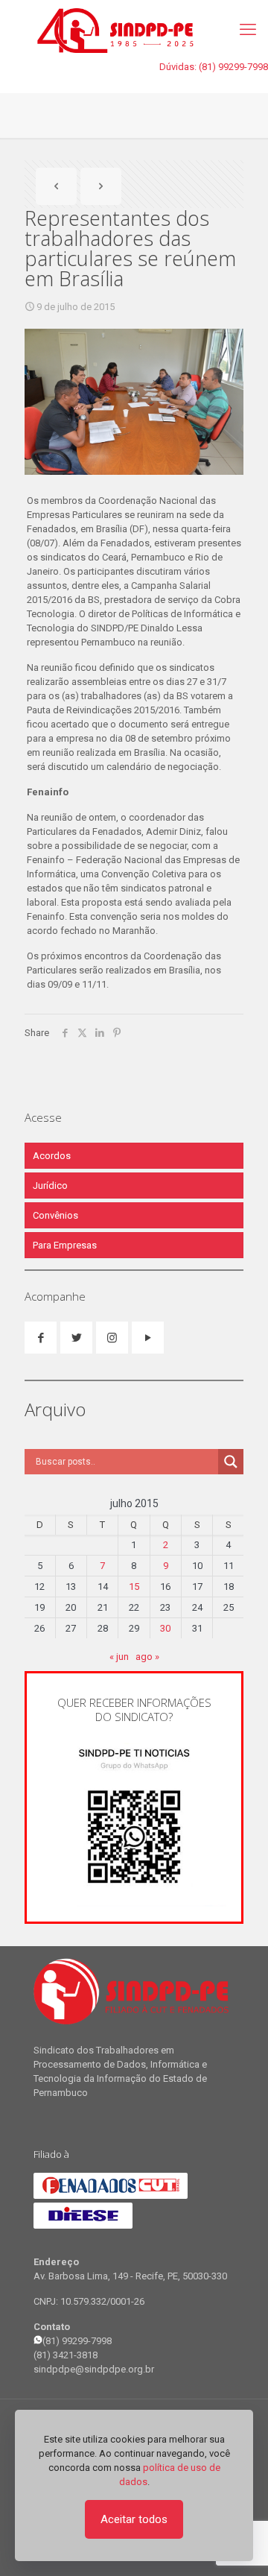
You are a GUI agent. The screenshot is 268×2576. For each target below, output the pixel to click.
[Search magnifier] (231, 1462)
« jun (119, 1657)
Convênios (55, 1215)
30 (165, 1628)
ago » (147, 1657)
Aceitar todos (134, 2519)
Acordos (52, 1156)
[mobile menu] (248, 30)
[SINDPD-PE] (134, 30)
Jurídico (50, 1186)
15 (134, 1587)
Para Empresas (65, 1245)
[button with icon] (41, 1338)
